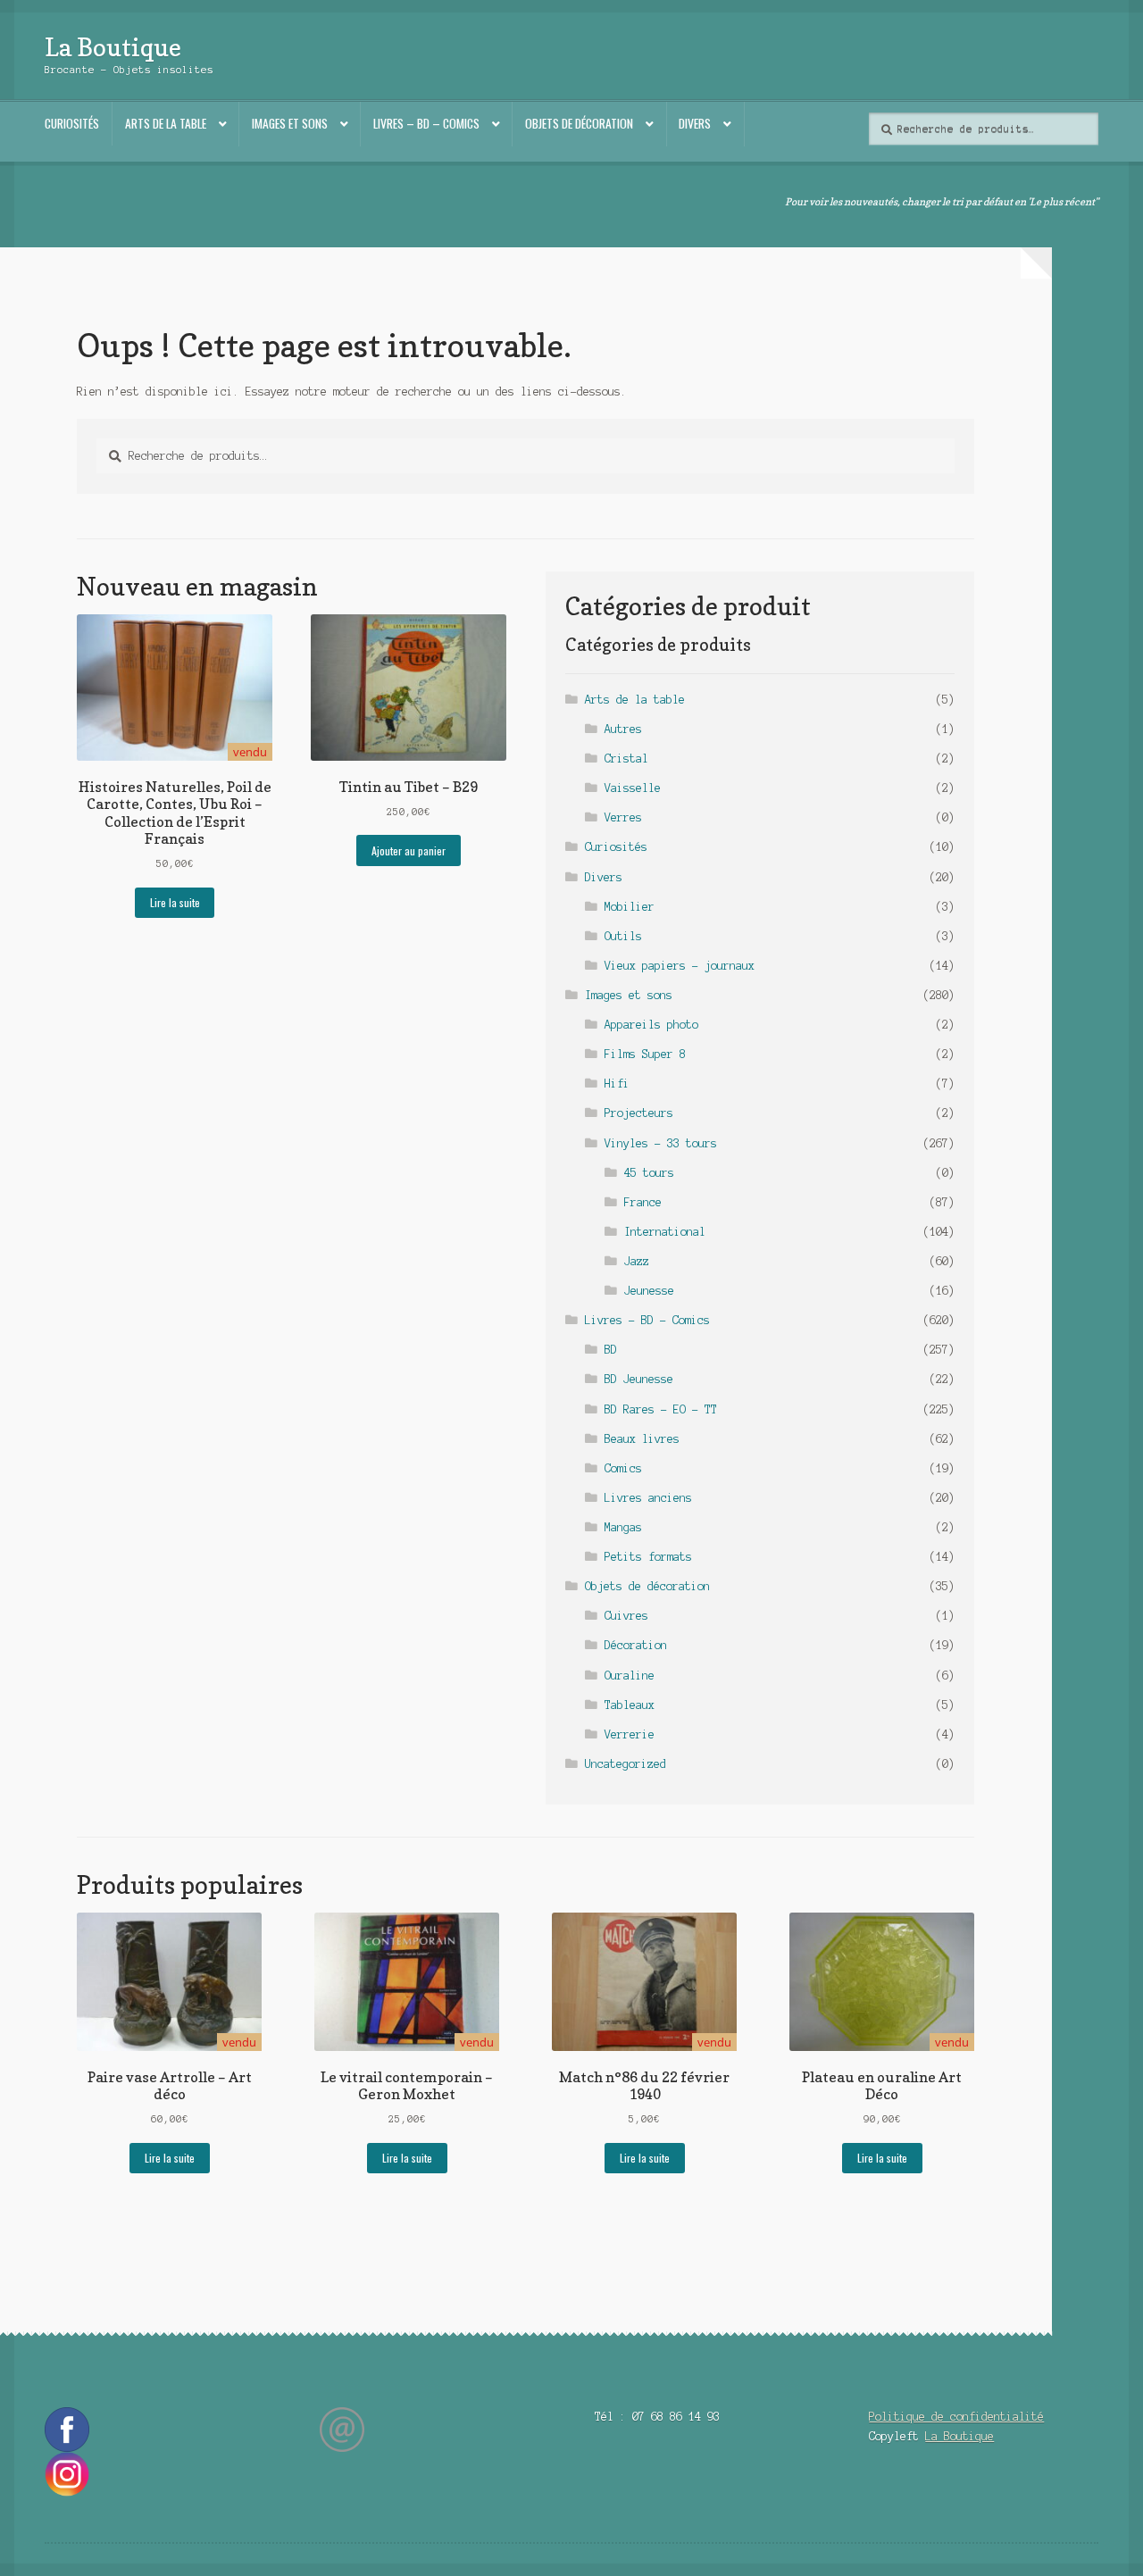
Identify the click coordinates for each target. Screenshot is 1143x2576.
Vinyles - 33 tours (661, 1143)
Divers (695, 123)
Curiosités (72, 123)
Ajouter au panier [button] (409, 850)
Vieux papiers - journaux (680, 966)
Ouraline (630, 1676)
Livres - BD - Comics (647, 1320)
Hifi (617, 1084)
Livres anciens (648, 1498)
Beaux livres (642, 1439)
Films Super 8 (645, 1054)
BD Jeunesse (639, 1379)
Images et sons (290, 123)
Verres (623, 817)
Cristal (626, 759)
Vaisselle (633, 788)
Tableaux (630, 1705)
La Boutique (113, 47)
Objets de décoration (579, 123)
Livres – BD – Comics (426, 123)
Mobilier (630, 907)
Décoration (636, 1645)
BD (611, 1350)
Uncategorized (626, 1764)
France (643, 1202)
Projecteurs (639, 1113)
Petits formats (648, 1557)
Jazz (637, 1261)
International (665, 1232)
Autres (623, 729)
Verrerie (630, 1734)
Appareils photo (651, 1025)
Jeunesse (649, 1291)
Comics (623, 1468)
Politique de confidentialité (956, 2417)
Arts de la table (166, 123)
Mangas (623, 1527)
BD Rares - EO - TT (661, 1409)
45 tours (649, 1173)
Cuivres (626, 1616)
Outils (623, 936)
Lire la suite (175, 902)
